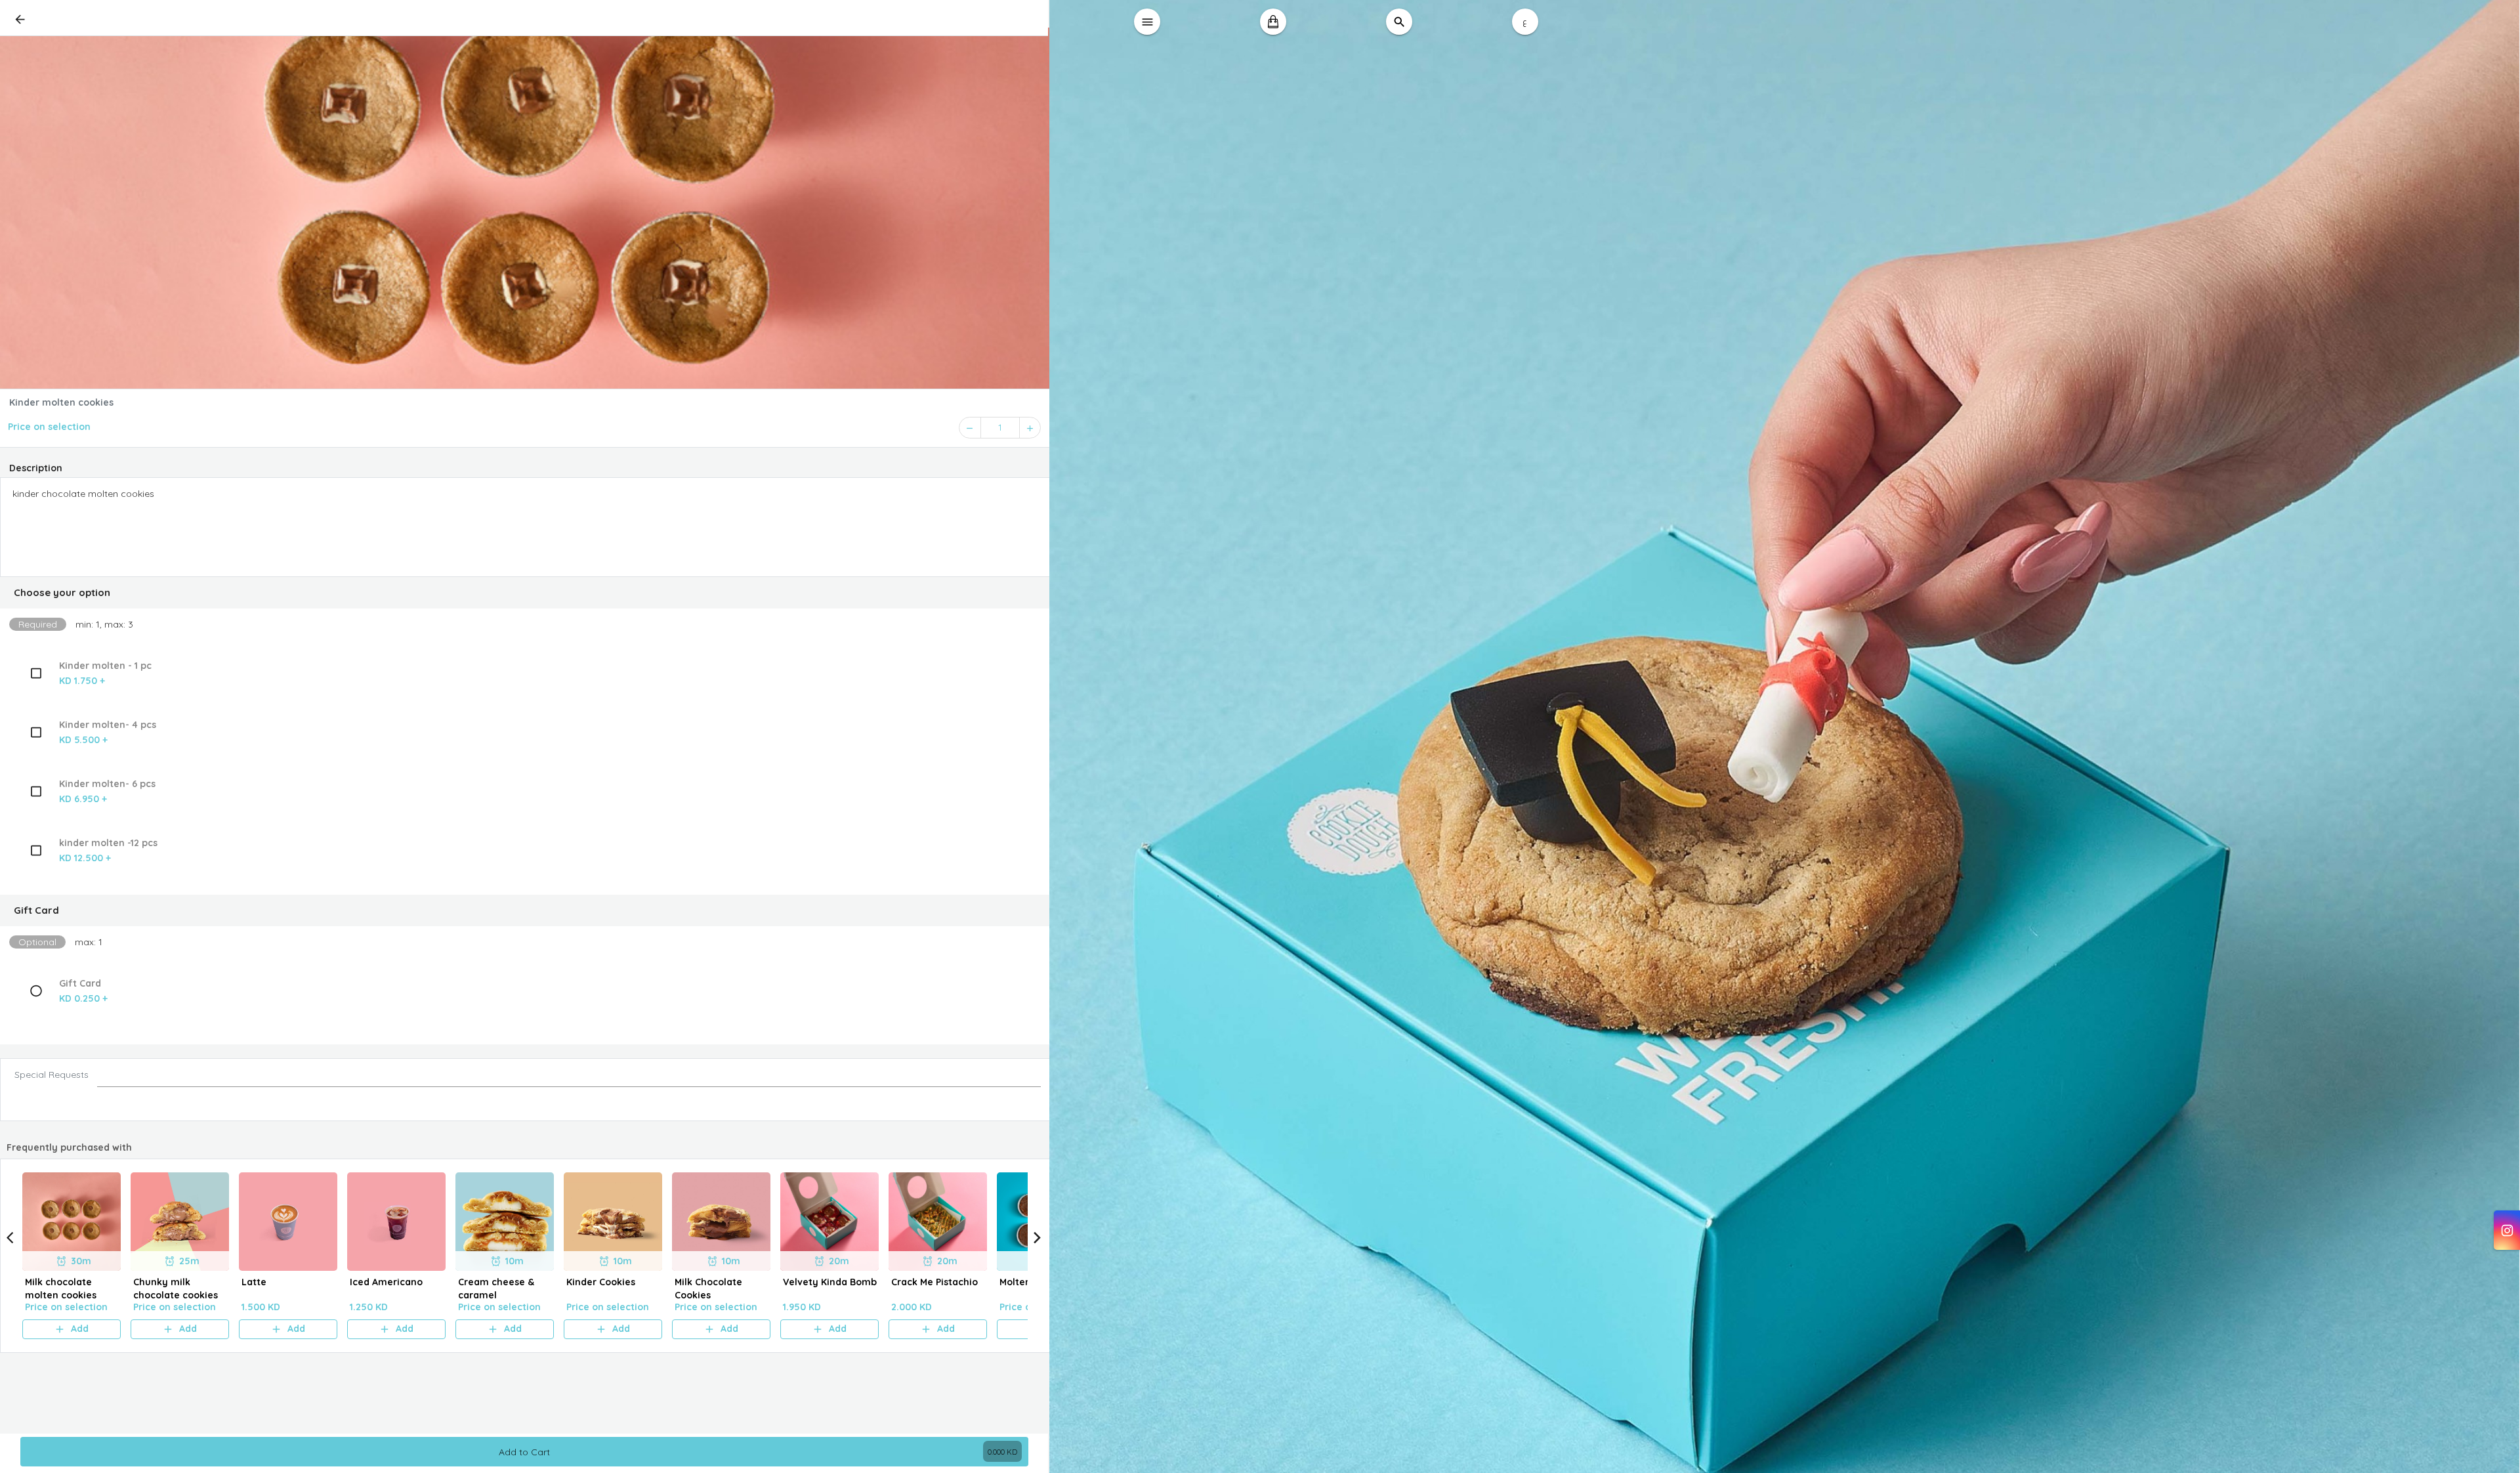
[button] (525, 593)
